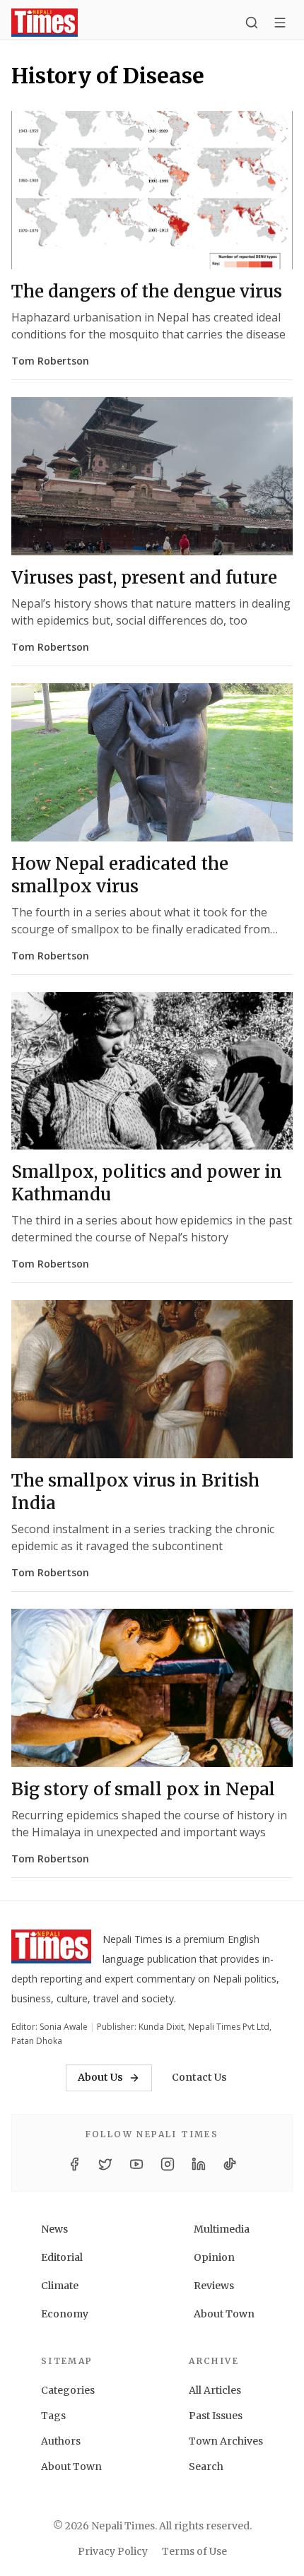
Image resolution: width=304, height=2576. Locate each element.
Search (206, 2466)
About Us (100, 2077)
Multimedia (222, 2229)
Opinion (214, 2257)
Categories (68, 2390)
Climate (60, 2286)
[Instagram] (168, 2164)
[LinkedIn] (199, 2164)
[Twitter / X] (105, 2164)
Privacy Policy (113, 2551)
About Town (224, 2314)
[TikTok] (230, 2164)
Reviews (214, 2286)
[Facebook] (74, 2164)
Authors (61, 2441)
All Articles (215, 2390)
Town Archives (226, 2441)
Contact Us (199, 2077)
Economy (65, 2314)
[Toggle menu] (280, 23)
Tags (53, 2416)
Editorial (62, 2257)
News (54, 2229)
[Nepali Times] (51, 1949)
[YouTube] (136, 2164)
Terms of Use (194, 2551)
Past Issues (216, 2416)
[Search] (252, 23)
